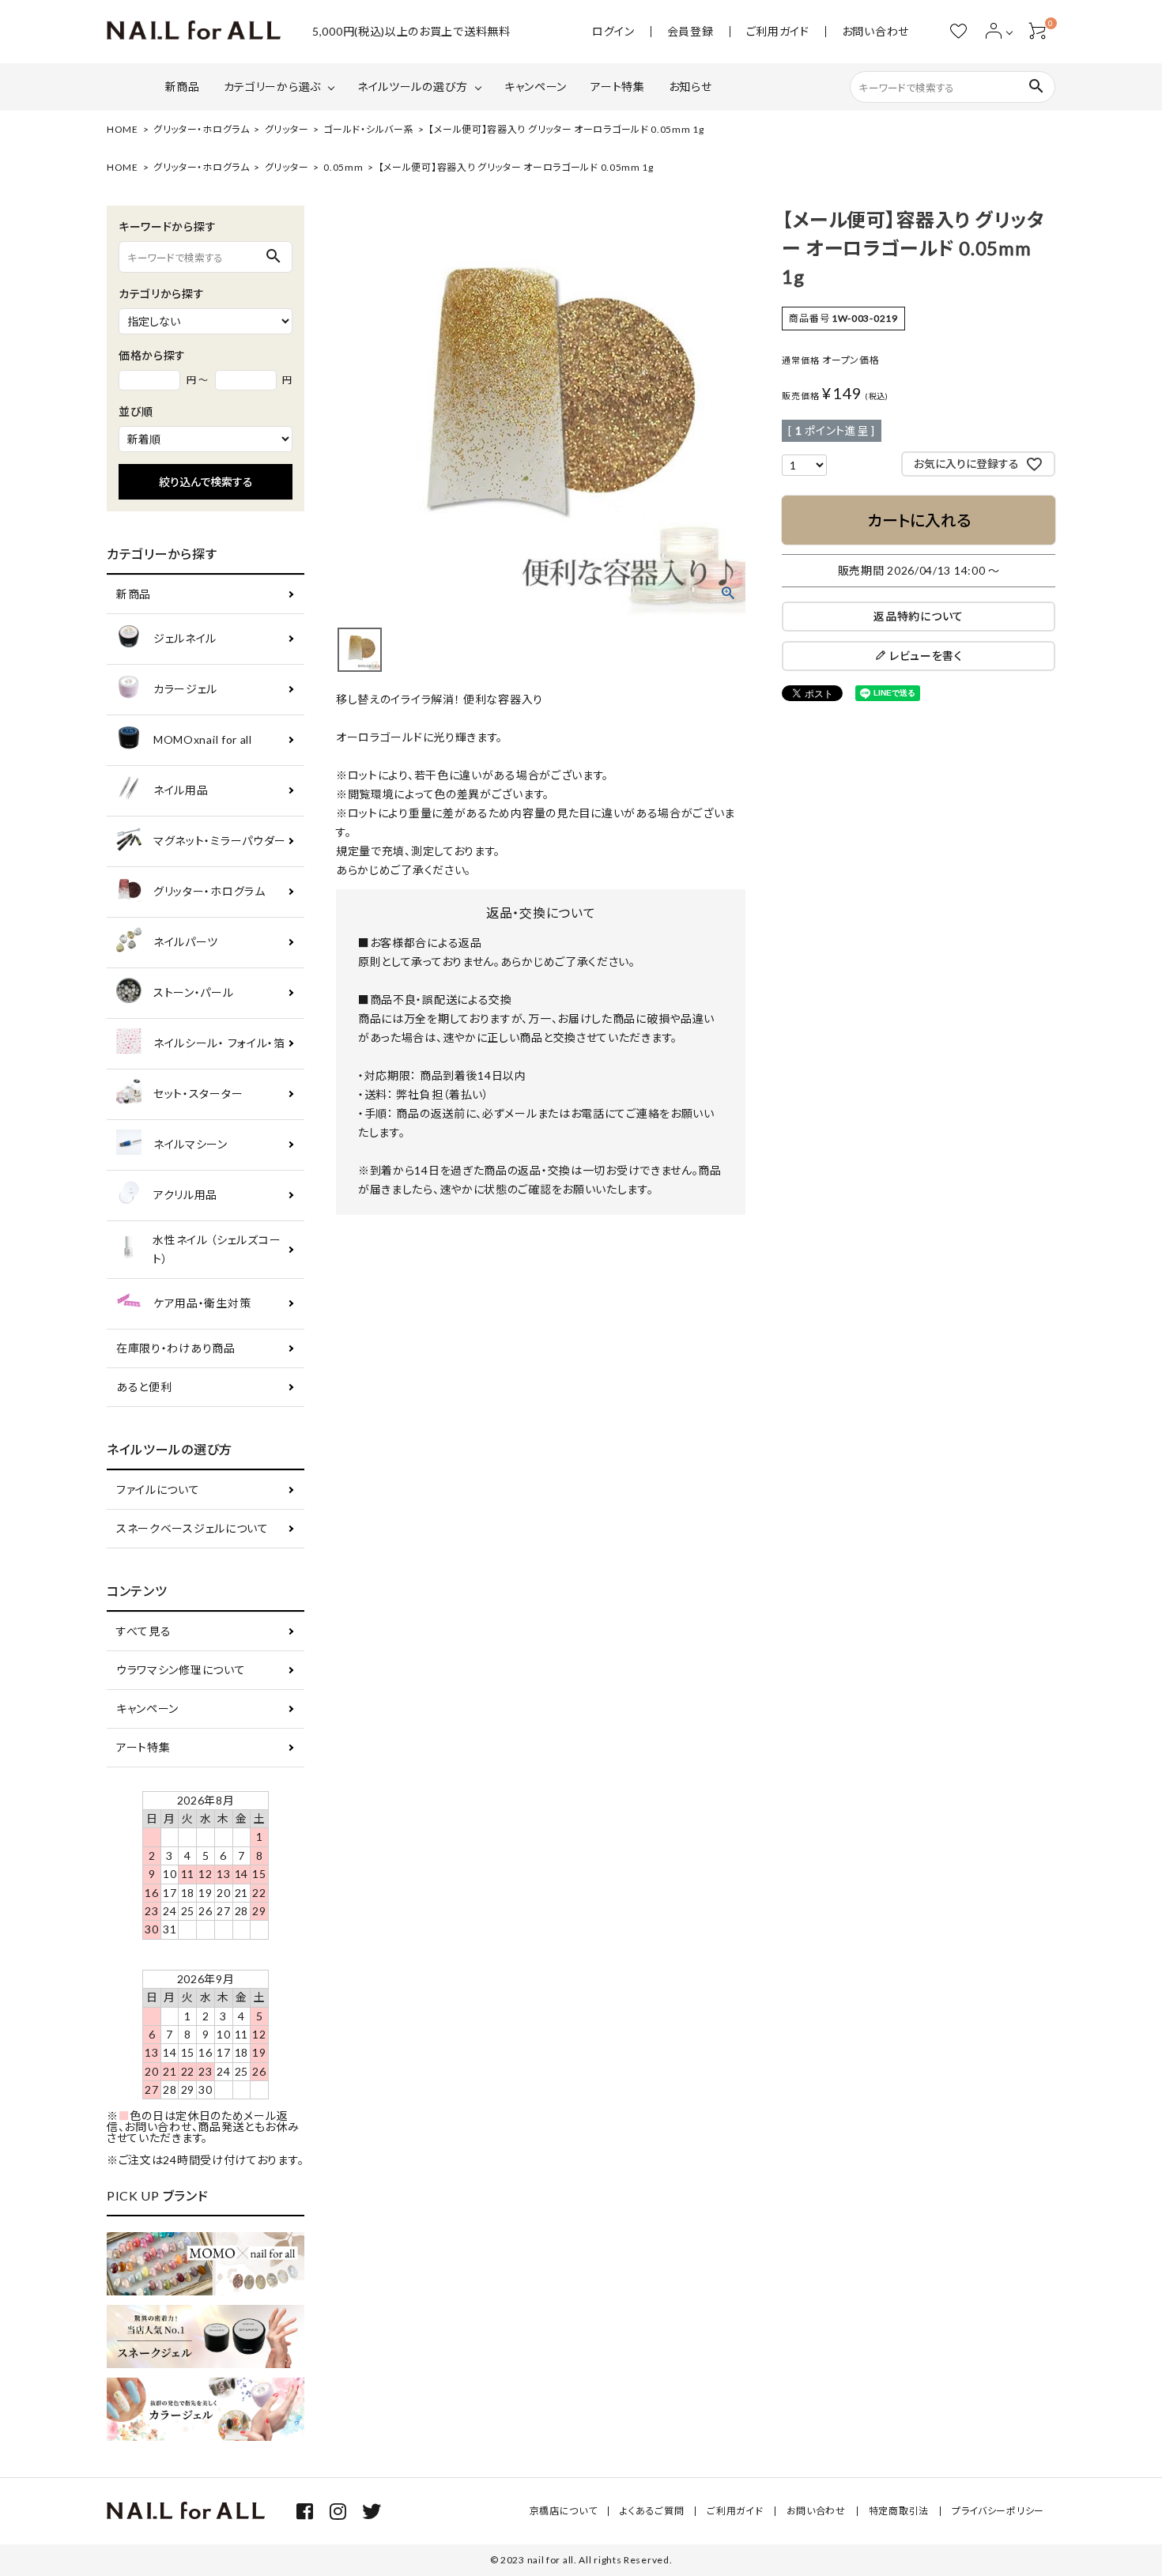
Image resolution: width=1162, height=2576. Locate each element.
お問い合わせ (875, 32)
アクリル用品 (185, 1195)
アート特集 (618, 87)
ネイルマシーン (191, 1144)
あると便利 (144, 1387)
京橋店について (564, 2511)
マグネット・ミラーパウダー (220, 841)
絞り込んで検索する (206, 482)
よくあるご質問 (652, 2511)
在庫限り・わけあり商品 (176, 1348)
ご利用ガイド (778, 32)
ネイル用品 (181, 790)
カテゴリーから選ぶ (272, 87)
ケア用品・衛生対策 (202, 1303)
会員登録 (690, 32)
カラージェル (185, 689)
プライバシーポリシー (998, 2511)
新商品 (183, 87)
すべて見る (144, 1631)
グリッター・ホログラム (202, 129)
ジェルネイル (185, 638)
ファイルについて (158, 1490)
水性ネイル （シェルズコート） (217, 1249)
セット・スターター (198, 1094)
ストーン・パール (194, 992)
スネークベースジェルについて (192, 1528)
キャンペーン (536, 87)
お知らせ (690, 87)
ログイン (613, 32)
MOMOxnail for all (203, 739)
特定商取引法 (899, 2511)
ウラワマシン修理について (181, 1670)
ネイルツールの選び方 (413, 87)
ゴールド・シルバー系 (368, 129)
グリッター (287, 129)
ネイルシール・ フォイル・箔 (219, 1043)
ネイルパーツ (186, 942)
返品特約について (919, 616)
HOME (123, 129)
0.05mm (343, 167)
